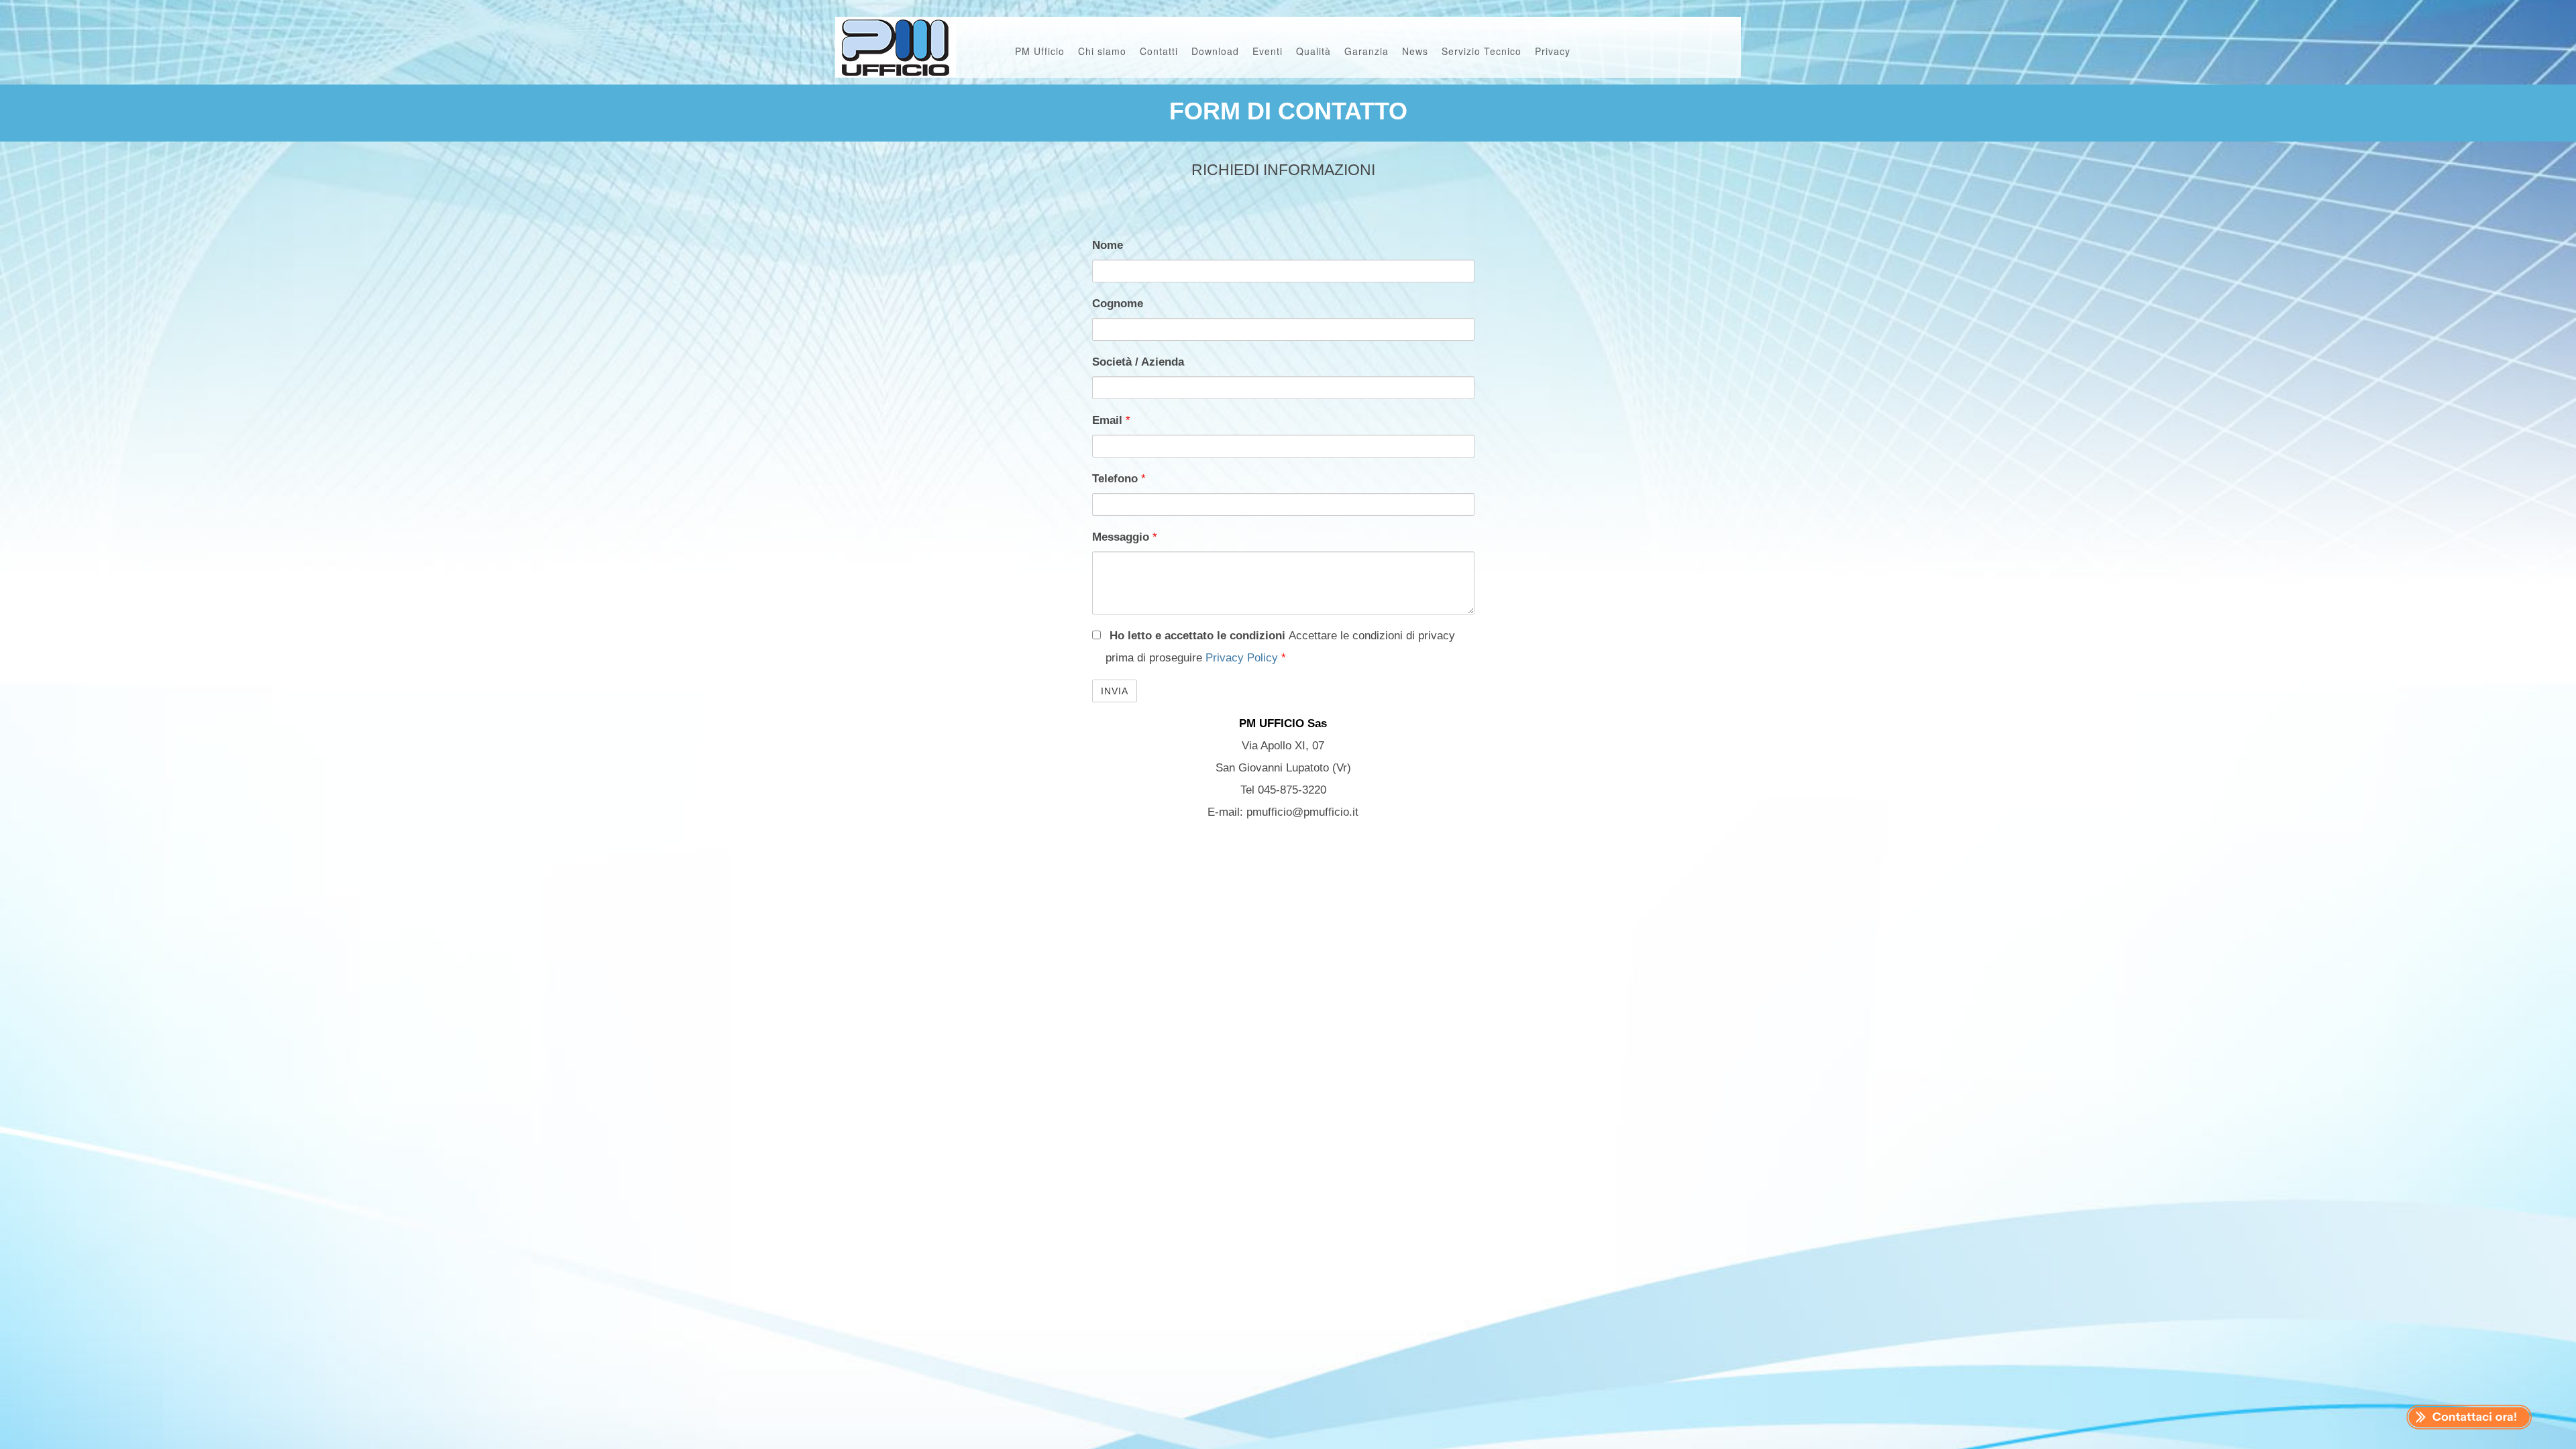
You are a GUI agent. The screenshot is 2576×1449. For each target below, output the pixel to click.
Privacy (1553, 51)
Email (1111, 420)
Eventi (1268, 51)
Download (1215, 51)
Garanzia (1366, 51)
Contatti (1159, 51)
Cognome (1118, 304)
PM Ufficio (1040, 51)
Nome (1108, 245)
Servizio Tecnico (1482, 51)
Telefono (1119, 479)
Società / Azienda (1138, 362)
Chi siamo (1102, 51)
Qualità (1313, 51)
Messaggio (1125, 537)
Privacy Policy (1243, 658)
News (1415, 51)
